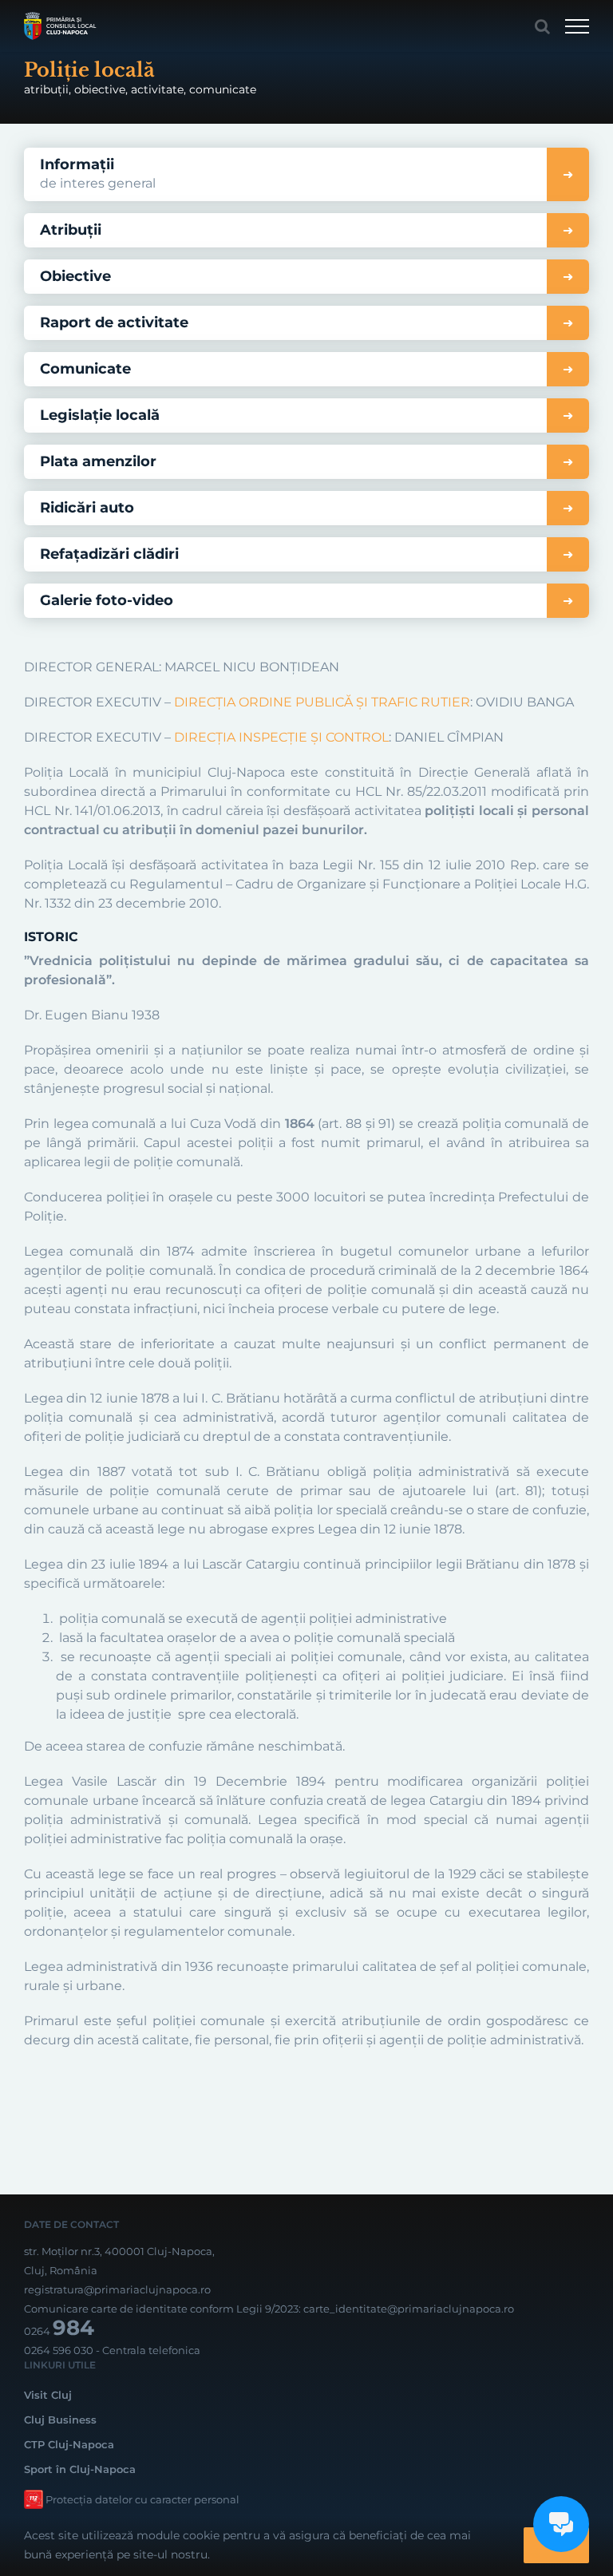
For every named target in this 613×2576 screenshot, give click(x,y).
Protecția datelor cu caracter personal (142, 2499)
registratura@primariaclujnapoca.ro (117, 2289)
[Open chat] (561, 2524)
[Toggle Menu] (577, 26)
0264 (59, 2331)
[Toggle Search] (542, 26)
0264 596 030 (59, 2350)
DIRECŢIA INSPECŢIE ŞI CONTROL (280, 737)
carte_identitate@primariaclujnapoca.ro (409, 2309)
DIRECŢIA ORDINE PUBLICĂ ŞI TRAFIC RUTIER (322, 702)
